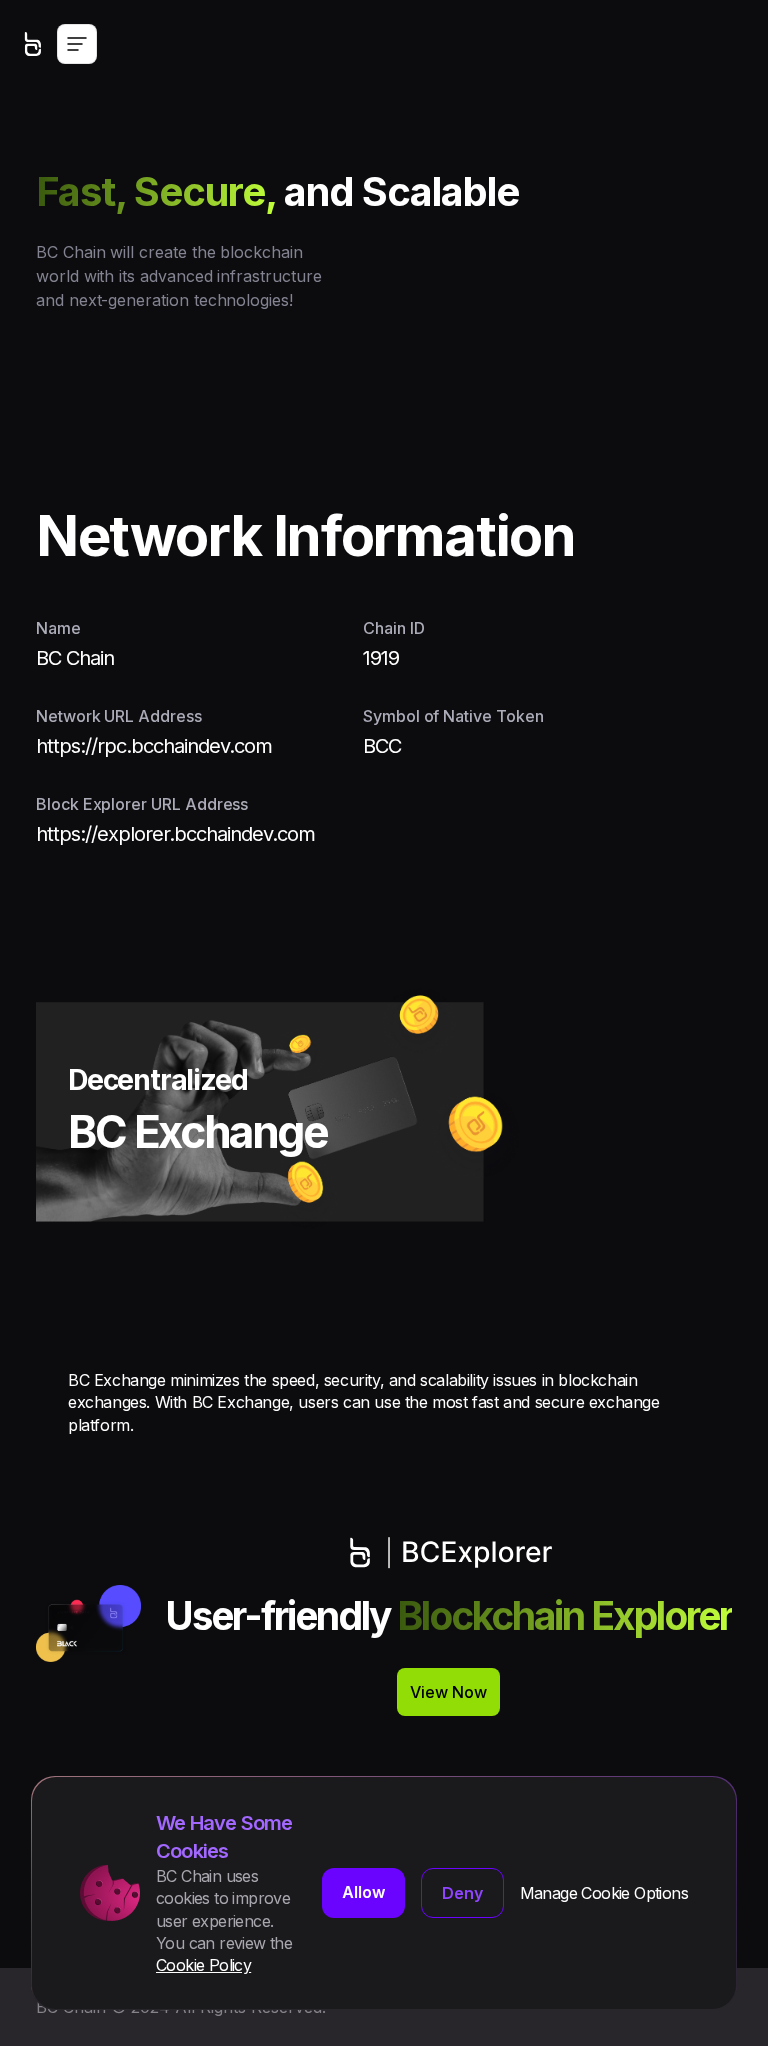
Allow (363, 1892)
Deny (462, 1893)
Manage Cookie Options (604, 1893)
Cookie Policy (203, 1965)
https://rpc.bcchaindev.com (154, 746)
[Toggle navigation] (77, 44)
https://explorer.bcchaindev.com (175, 834)
